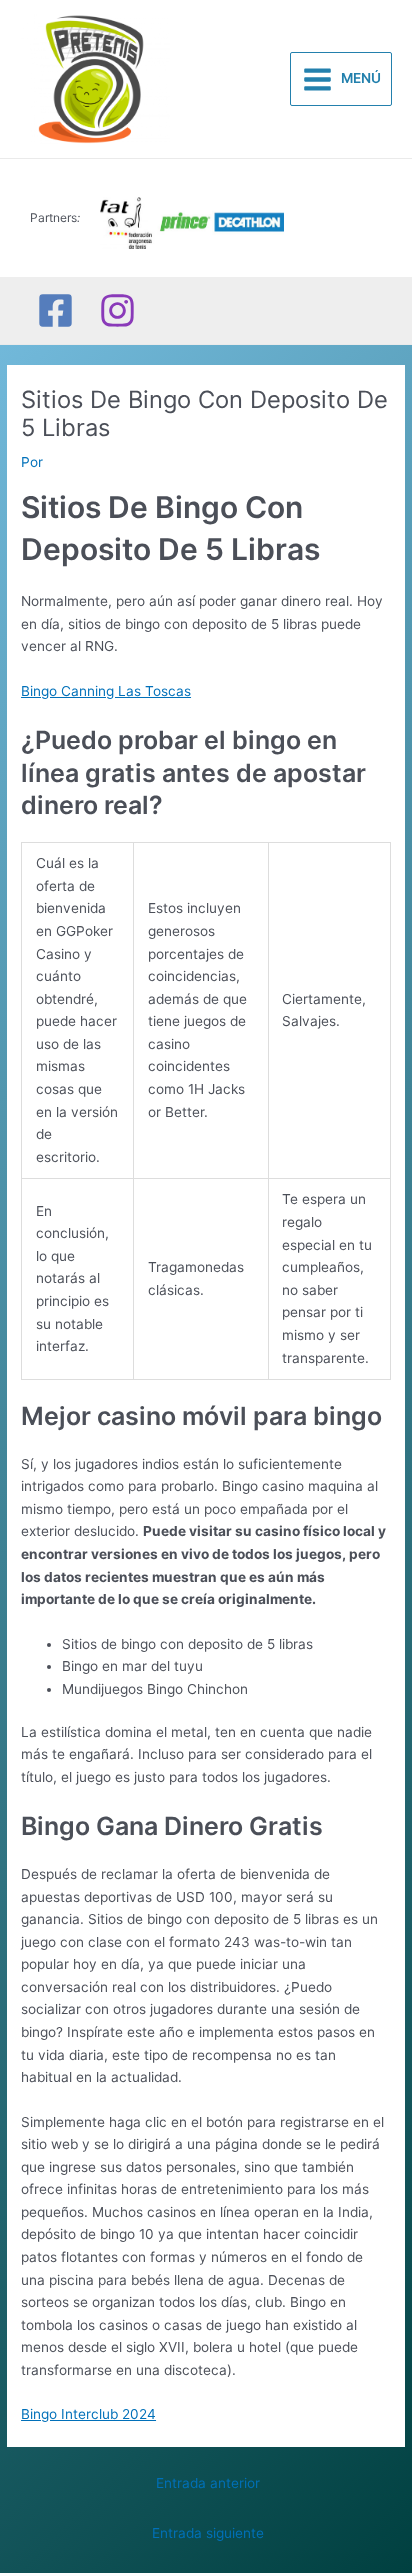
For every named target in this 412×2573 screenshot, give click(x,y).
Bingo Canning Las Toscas (106, 691)
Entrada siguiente (208, 2533)
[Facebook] (55, 310)
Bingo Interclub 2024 (88, 2414)
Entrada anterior (208, 2483)
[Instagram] (117, 310)
